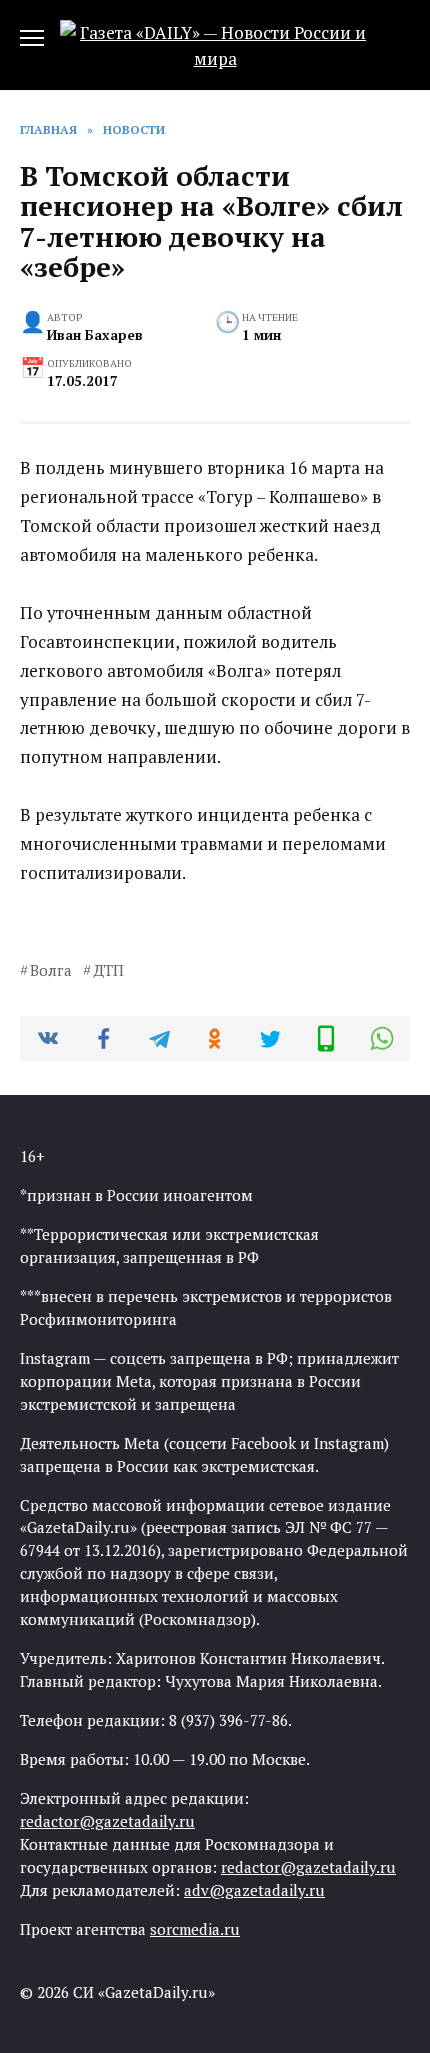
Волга (51, 970)
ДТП (108, 970)
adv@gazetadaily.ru (254, 1890)
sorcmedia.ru (195, 1929)
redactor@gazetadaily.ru (107, 1821)
